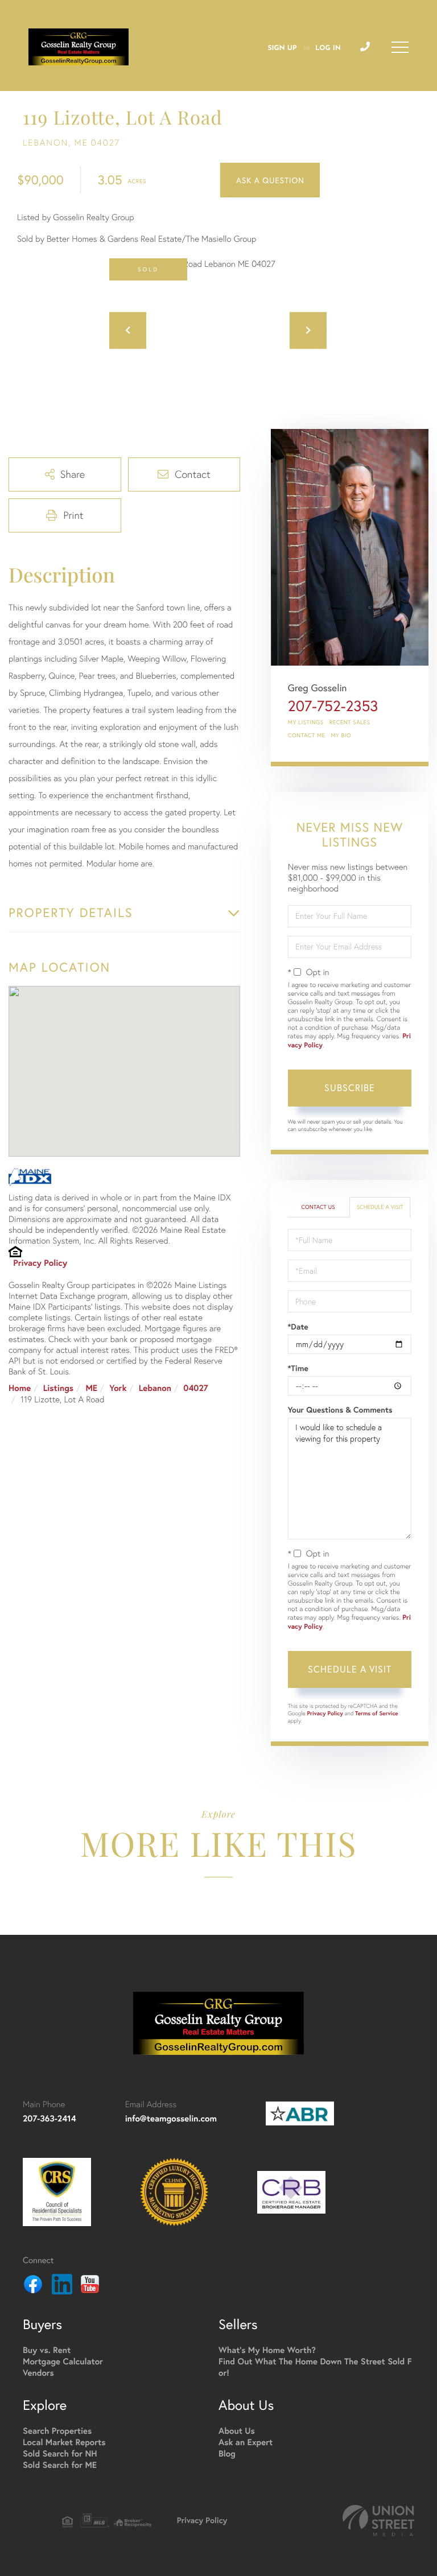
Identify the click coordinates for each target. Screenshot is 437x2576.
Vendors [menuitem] (38, 2373)
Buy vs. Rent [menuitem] (47, 2350)
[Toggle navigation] (400, 47)
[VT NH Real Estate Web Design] (378, 2521)
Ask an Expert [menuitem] (246, 2443)
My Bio (341, 735)
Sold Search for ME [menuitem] (60, 2465)
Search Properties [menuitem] (57, 2431)
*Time (298, 1368)
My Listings (306, 722)
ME (91, 1388)
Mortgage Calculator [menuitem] (63, 2362)
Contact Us (318, 1207)
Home (20, 1388)
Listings (58, 1388)
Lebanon (155, 1388)
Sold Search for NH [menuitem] (60, 2454)
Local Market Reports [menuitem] (64, 2443)
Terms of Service (377, 1713)
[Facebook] (33, 2286)
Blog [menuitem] (227, 2454)
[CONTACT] (270, 180)
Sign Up (282, 48)
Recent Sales (350, 722)
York (118, 1388)
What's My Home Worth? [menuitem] (267, 2350)
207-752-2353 (333, 706)
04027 (195, 1388)
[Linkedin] (62, 2286)
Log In (328, 48)
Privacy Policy (40, 1263)
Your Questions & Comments (340, 1410)
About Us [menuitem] (237, 2431)
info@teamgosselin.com (171, 2119)
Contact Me (307, 735)
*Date (298, 1327)
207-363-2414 (50, 2119)
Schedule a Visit (380, 1207)
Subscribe (350, 1087)
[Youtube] (90, 2286)
